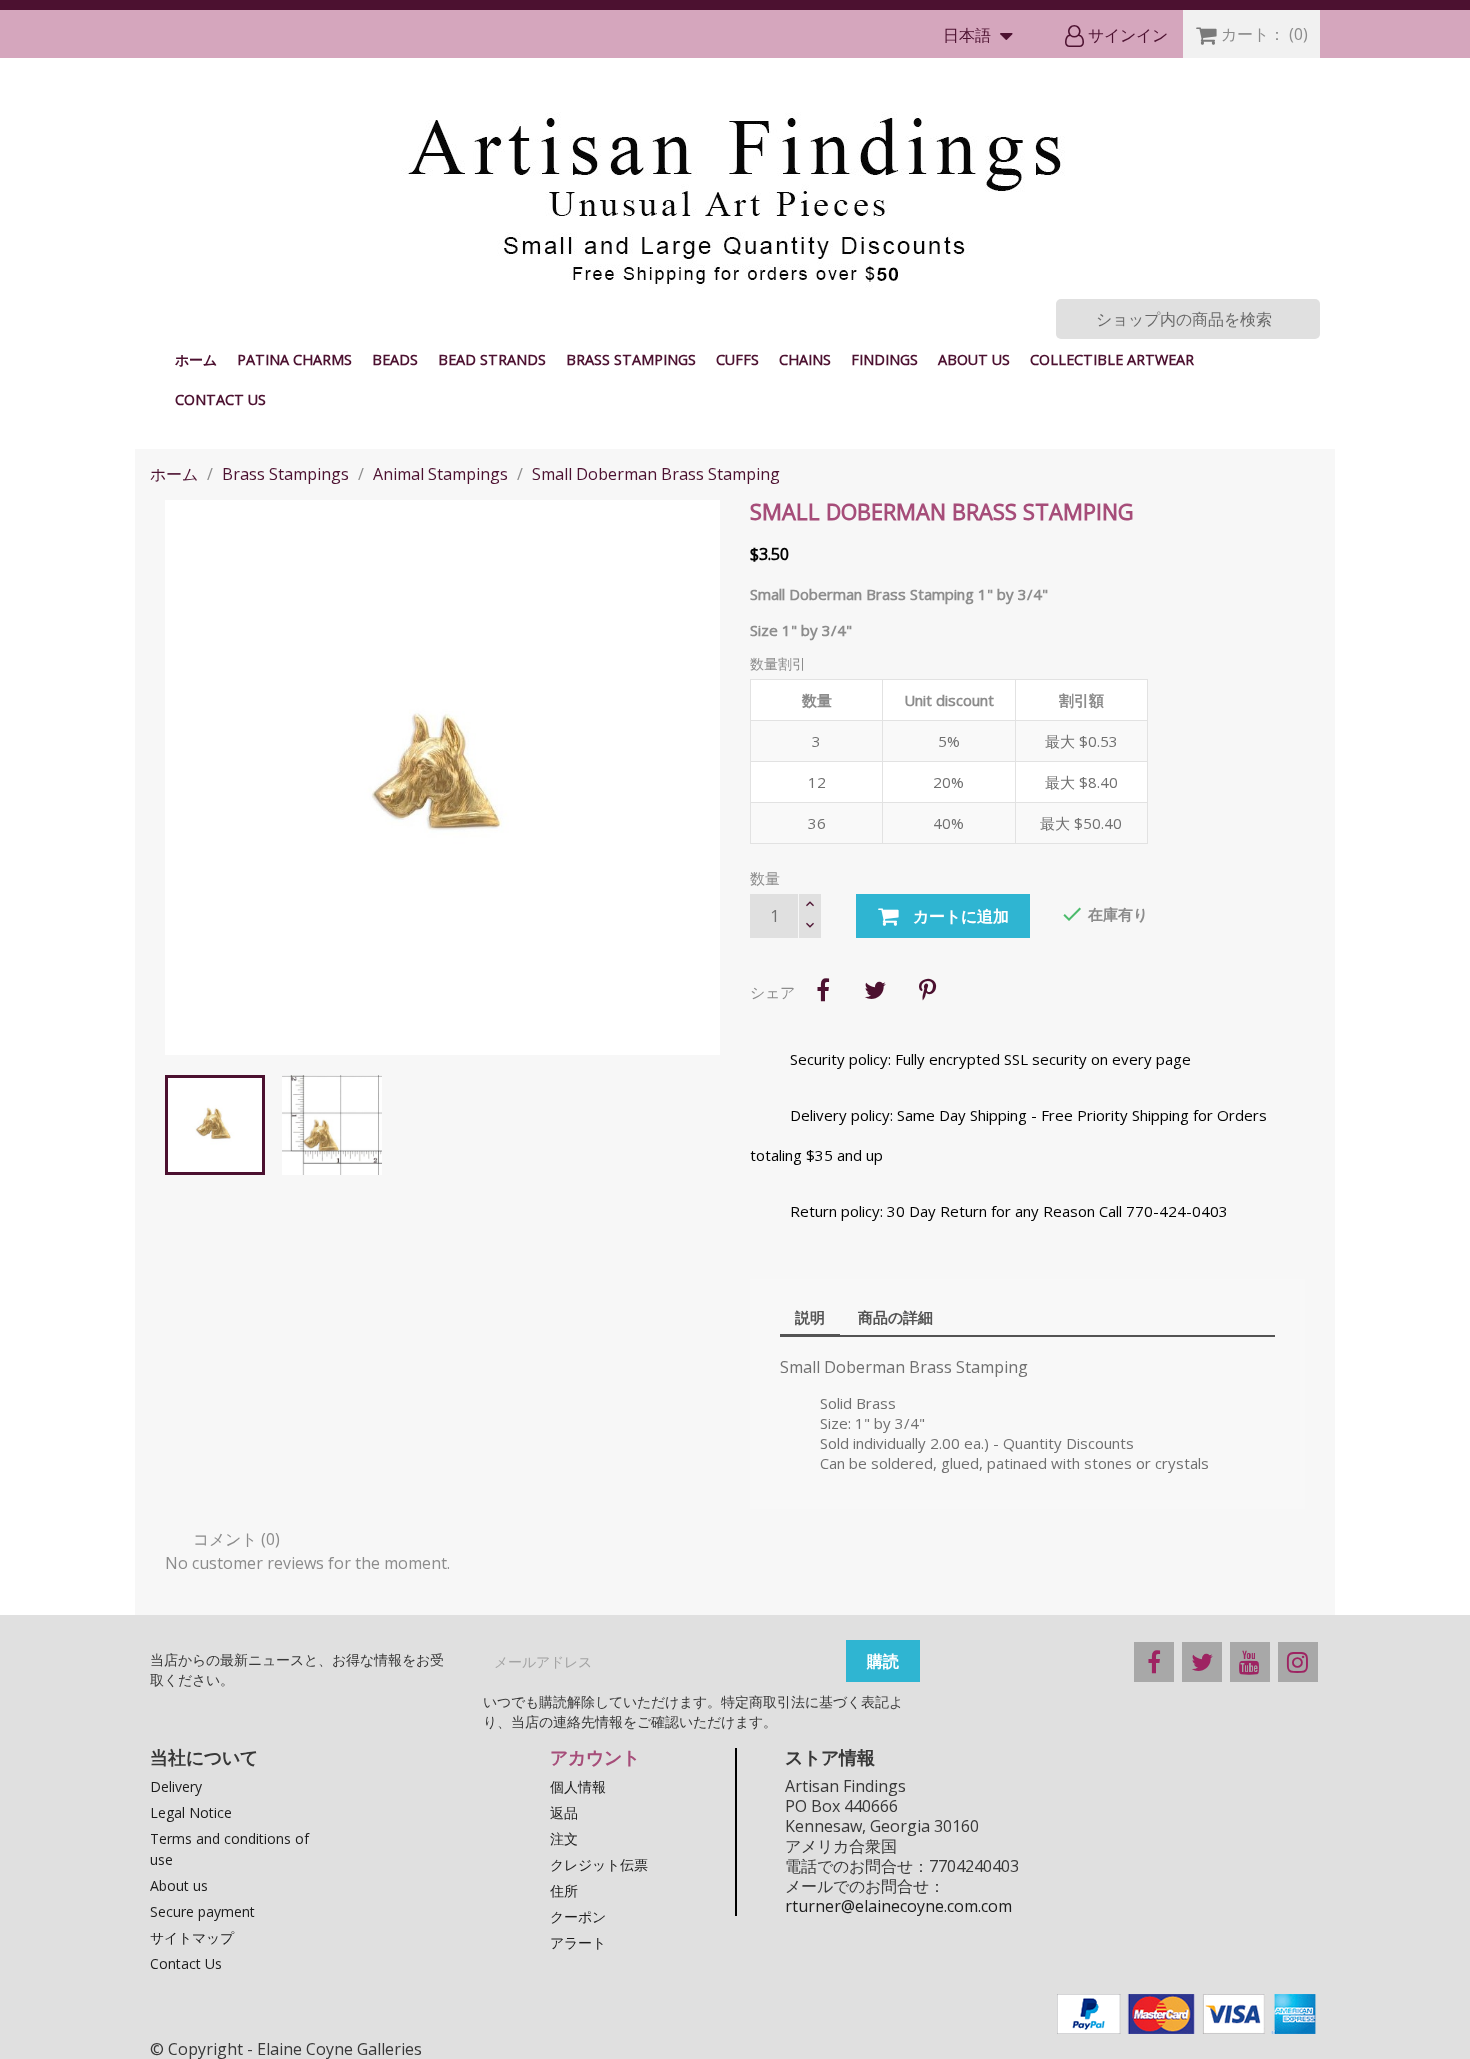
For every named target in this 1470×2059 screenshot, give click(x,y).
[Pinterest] (927, 990)
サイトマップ (192, 1937)
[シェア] (823, 990)
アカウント (595, 1757)
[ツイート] (875, 990)
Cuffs (737, 359)
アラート (578, 1942)
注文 (564, 1838)
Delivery (176, 1786)
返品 (564, 1812)
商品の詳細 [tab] (895, 1317)
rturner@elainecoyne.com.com (898, 1906)
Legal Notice (191, 1812)
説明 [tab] (810, 1317)
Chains (805, 359)
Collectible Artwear (1112, 359)
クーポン (578, 1916)
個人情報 (578, 1786)
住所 (564, 1890)
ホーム (196, 359)
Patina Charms (294, 359)
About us (974, 359)
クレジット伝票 (599, 1864)
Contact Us (220, 399)
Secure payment (202, 1911)
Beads (395, 359)
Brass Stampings (631, 359)
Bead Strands (492, 359)
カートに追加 (959, 916)
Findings (884, 359)
